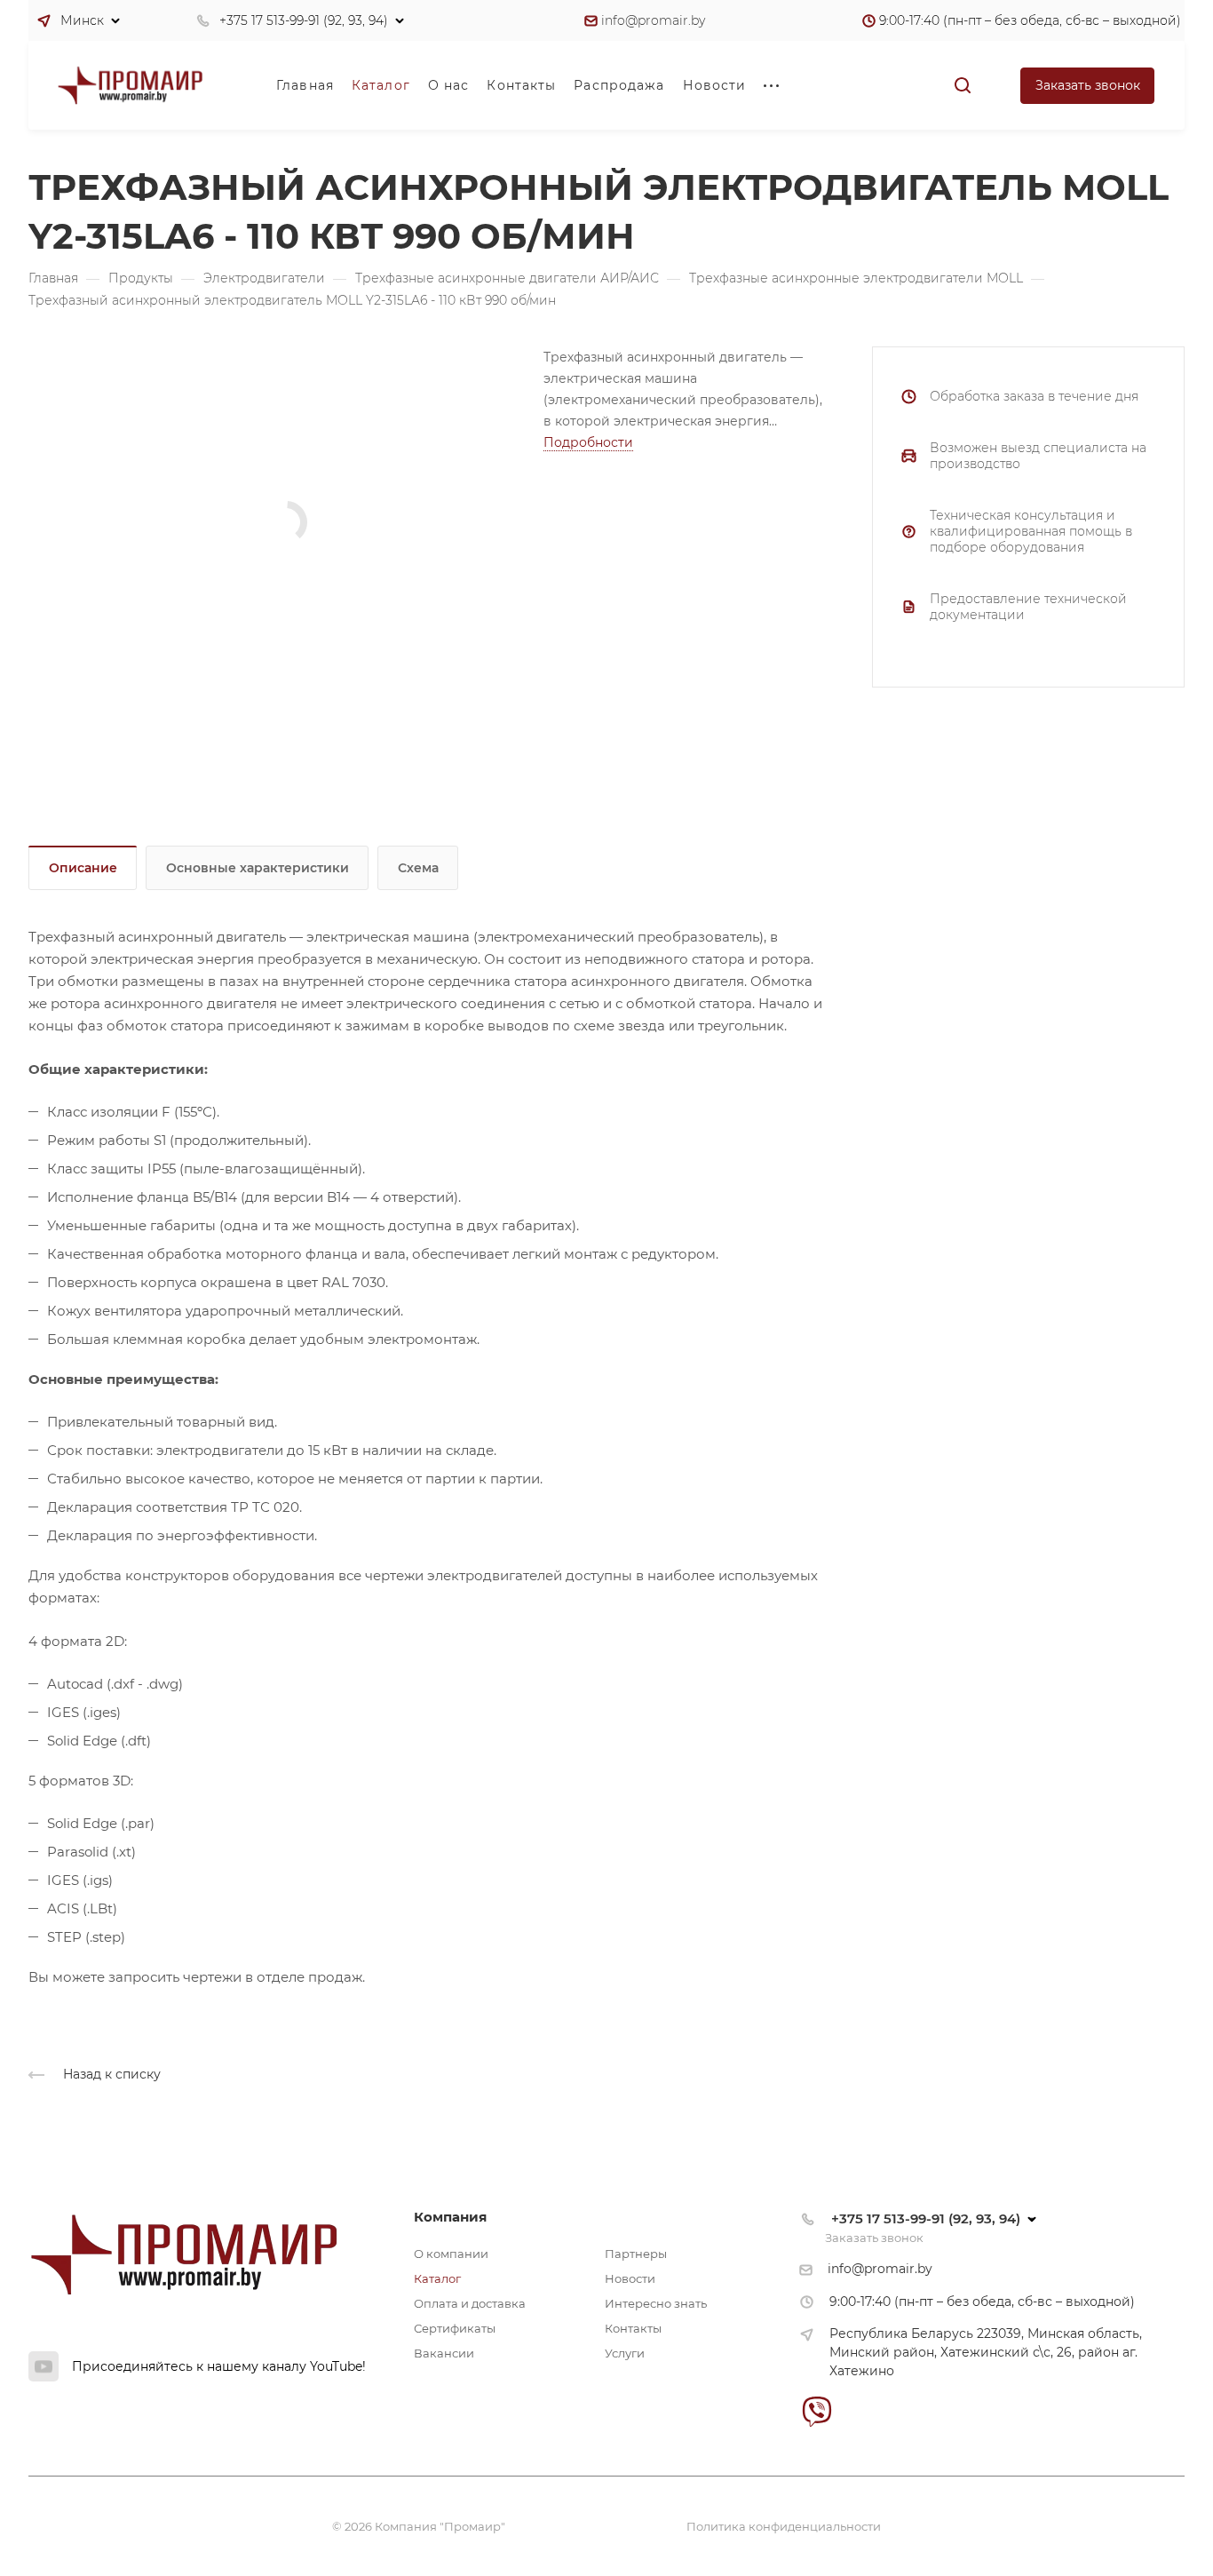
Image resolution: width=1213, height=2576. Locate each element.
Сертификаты (455, 2328)
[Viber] (817, 2411)
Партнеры (636, 2254)
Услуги (625, 2353)
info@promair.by (653, 20)
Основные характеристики (258, 868)
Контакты (633, 2328)
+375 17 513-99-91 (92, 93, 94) (304, 20)
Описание (83, 868)
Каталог (437, 2278)
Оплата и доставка (470, 2303)
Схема (418, 868)
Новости (630, 2278)
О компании (451, 2254)
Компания (450, 2217)
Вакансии (444, 2353)
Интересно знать (656, 2303)
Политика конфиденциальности (784, 2526)
